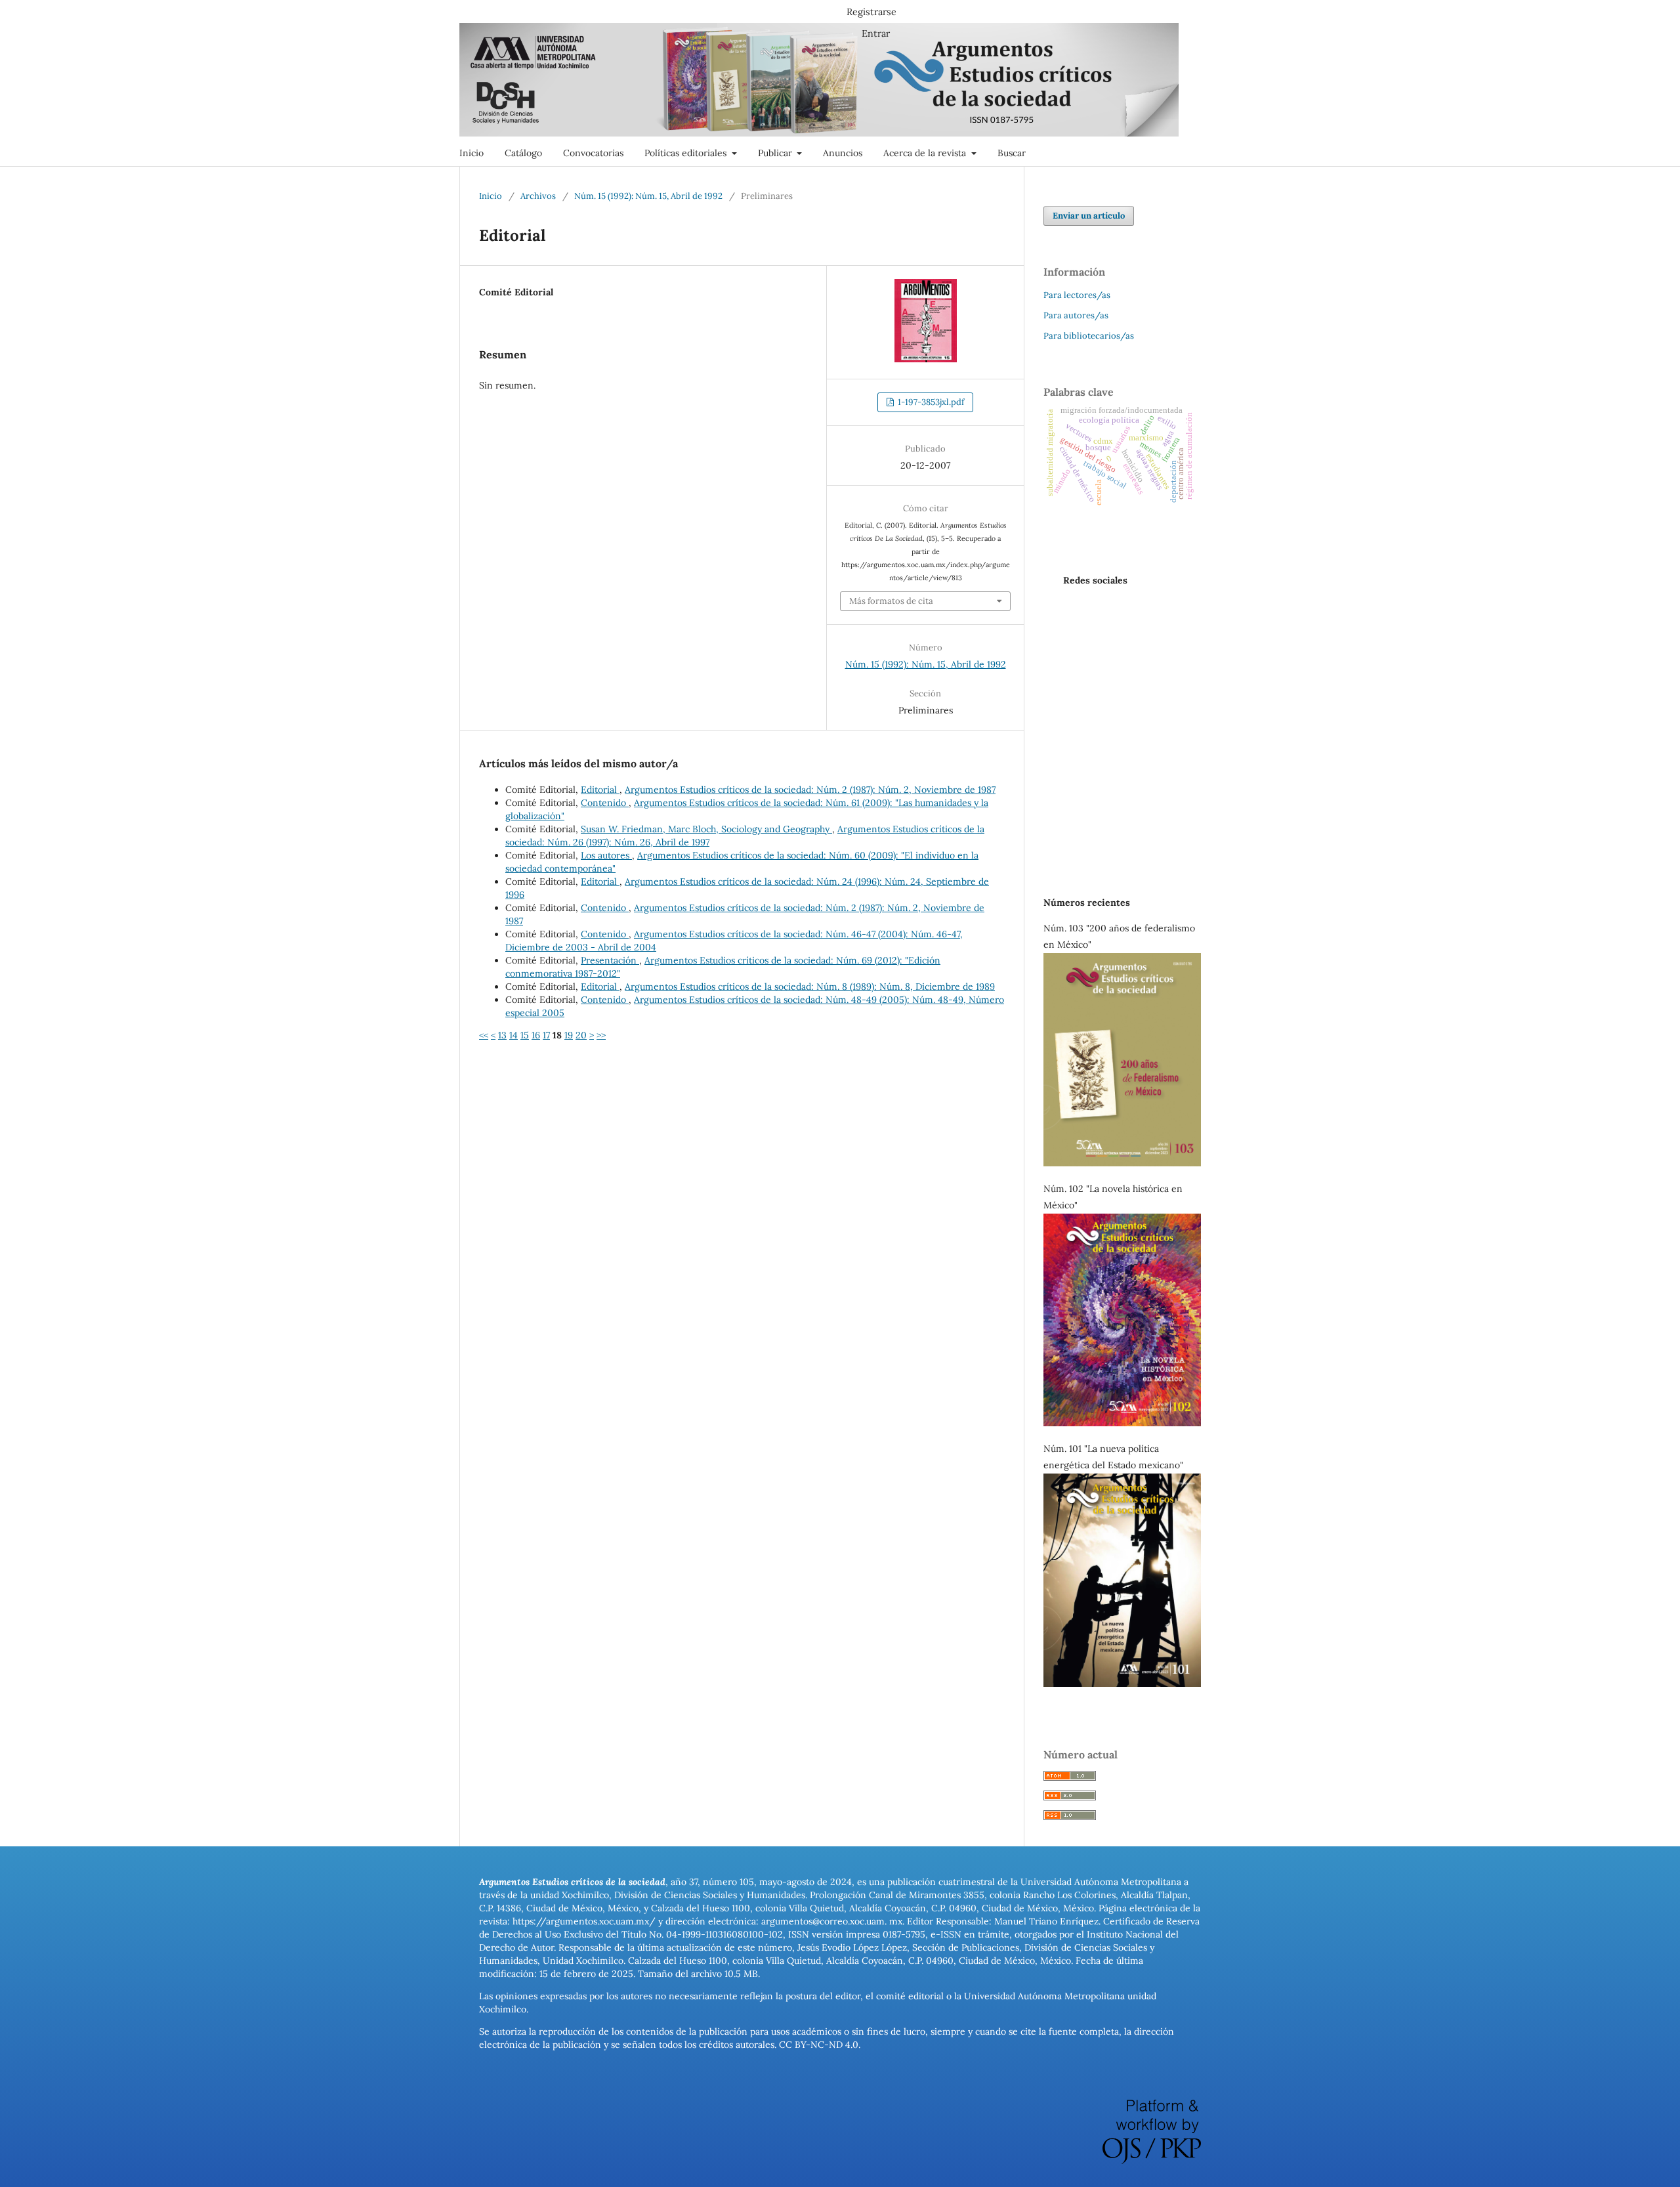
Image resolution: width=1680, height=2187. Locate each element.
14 (514, 1035)
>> (601, 1035)
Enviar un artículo (1089, 216)
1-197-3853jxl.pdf (930, 402)
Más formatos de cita (891, 601)
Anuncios (843, 153)
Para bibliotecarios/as (1089, 336)
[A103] (1122, 1163)
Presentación (610, 960)
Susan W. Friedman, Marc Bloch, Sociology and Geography (706, 829)
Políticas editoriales (687, 153)
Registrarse (871, 12)
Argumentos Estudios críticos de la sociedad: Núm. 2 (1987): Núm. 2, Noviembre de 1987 (810, 790)
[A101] (1122, 1684)
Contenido (605, 803)
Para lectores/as (1077, 295)
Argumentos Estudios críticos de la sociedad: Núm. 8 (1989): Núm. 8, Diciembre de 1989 (810, 987)
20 (581, 1035)
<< (484, 1035)
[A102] (1122, 1423)
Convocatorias (593, 153)
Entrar (876, 33)
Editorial (600, 790)
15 (525, 1035)
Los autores (606, 855)
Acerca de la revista (926, 153)
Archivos (538, 196)
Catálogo (523, 153)
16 (536, 1035)
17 (546, 1035)
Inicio (472, 153)
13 (502, 1035)
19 (569, 1035)
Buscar (1012, 153)
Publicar (776, 153)
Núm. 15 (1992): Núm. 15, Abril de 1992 (648, 196)
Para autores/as (1076, 315)
